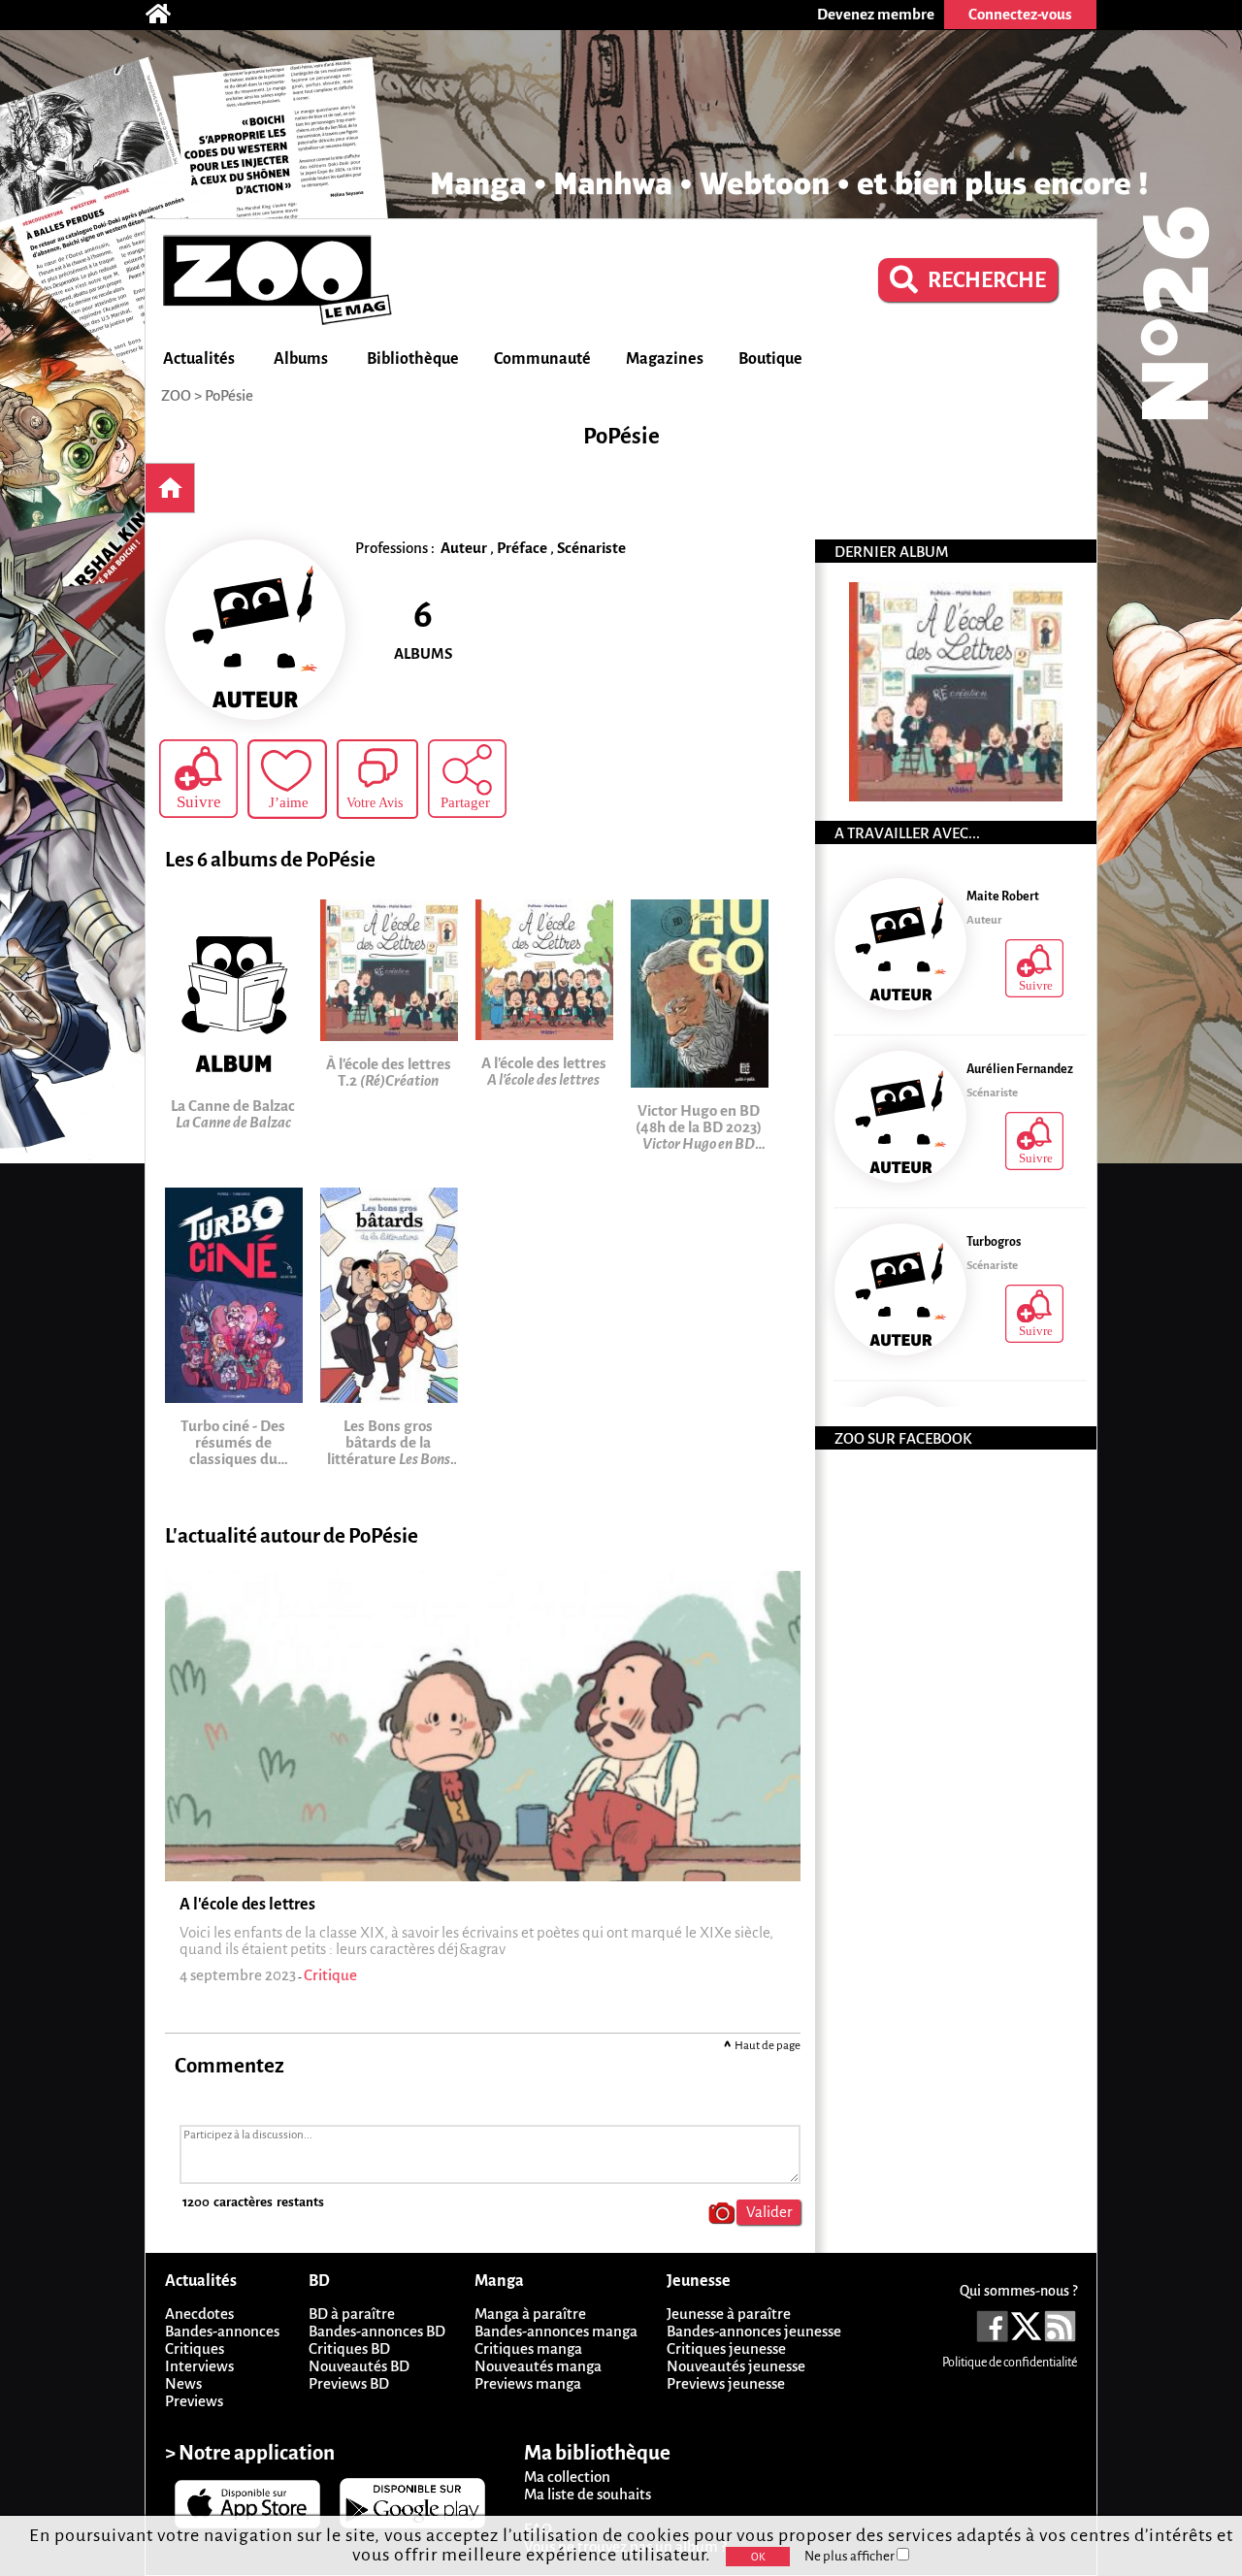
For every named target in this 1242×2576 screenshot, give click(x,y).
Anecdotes (199, 2314)
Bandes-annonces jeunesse (754, 2331)
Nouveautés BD (359, 2366)
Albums (301, 359)
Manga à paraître (530, 2314)
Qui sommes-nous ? (1018, 2291)
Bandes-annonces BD (377, 2331)
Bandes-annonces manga (556, 2331)
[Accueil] (168, 15)
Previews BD (349, 2383)
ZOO (176, 395)
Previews (194, 2401)
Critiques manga (528, 2348)
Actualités (199, 359)
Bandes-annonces (222, 2331)
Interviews (199, 2366)
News (183, 2383)
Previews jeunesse (726, 2383)
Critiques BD (349, 2348)
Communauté (542, 359)
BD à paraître (352, 2314)
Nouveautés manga (538, 2366)
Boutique (770, 359)
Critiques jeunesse (726, 2348)
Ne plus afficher (850, 2556)
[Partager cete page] (467, 779)
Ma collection (567, 2477)
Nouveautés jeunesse (736, 2366)
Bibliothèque (413, 359)
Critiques (195, 2348)
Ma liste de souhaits (588, 2494)
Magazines (665, 359)
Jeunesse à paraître (729, 2314)
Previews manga (528, 2383)
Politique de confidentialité (1010, 2363)
